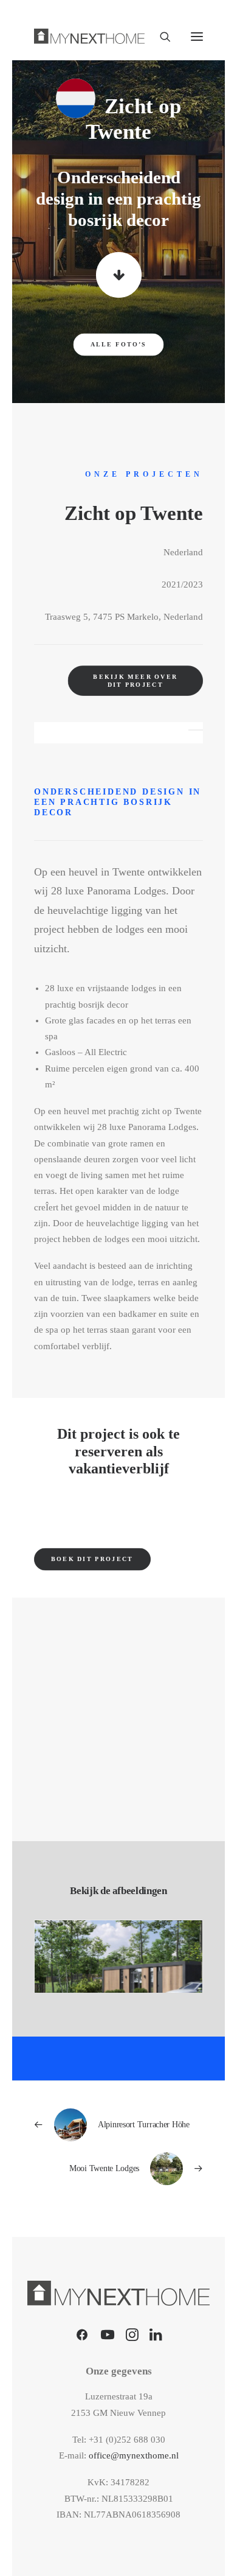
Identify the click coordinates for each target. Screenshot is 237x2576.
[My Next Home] (89, 36)
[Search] (160, 37)
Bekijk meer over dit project (136, 681)
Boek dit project (92, 1559)
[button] (197, 36)
